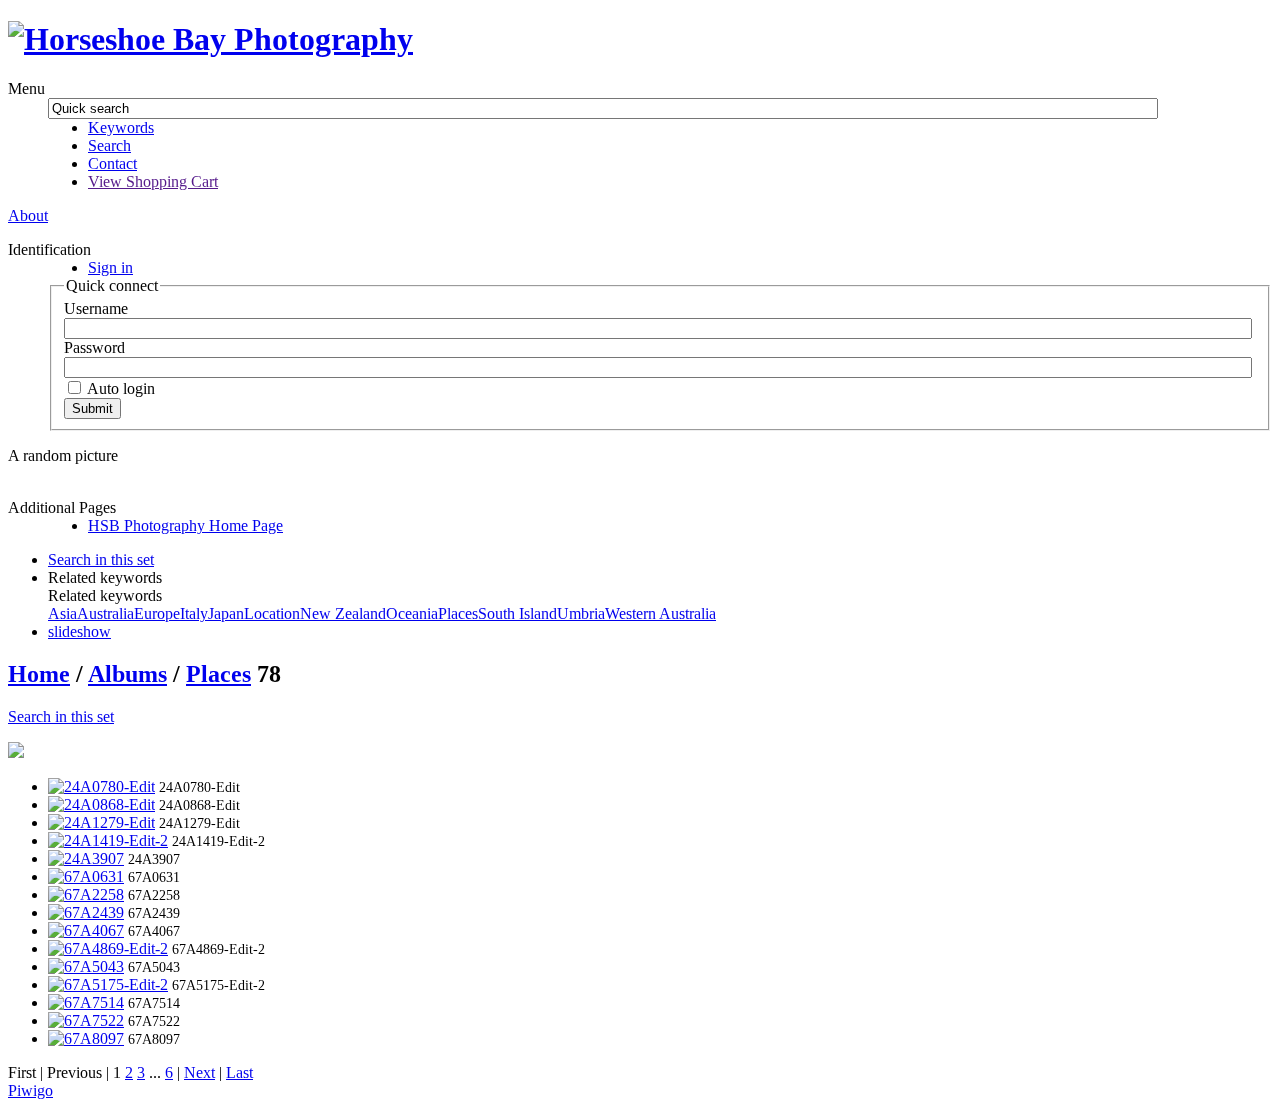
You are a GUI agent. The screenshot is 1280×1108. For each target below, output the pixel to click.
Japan (226, 613)
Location (272, 613)
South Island (517, 613)
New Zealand (343, 613)
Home (39, 674)
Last (239, 1072)
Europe (157, 613)
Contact (112, 163)
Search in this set (61, 716)
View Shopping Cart (153, 181)
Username (96, 308)
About (28, 215)
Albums (127, 674)
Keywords (121, 127)
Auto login (119, 388)
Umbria (581, 613)
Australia (105, 613)
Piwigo (30, 1090)
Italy (194, 613)
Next (199, 1072)
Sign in (110, 267)
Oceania (412, 613)
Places (458, 613)
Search (109, 145)
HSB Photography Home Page (185, 525)
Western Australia (660, 613)
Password (94, 347)
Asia (62, 613)
